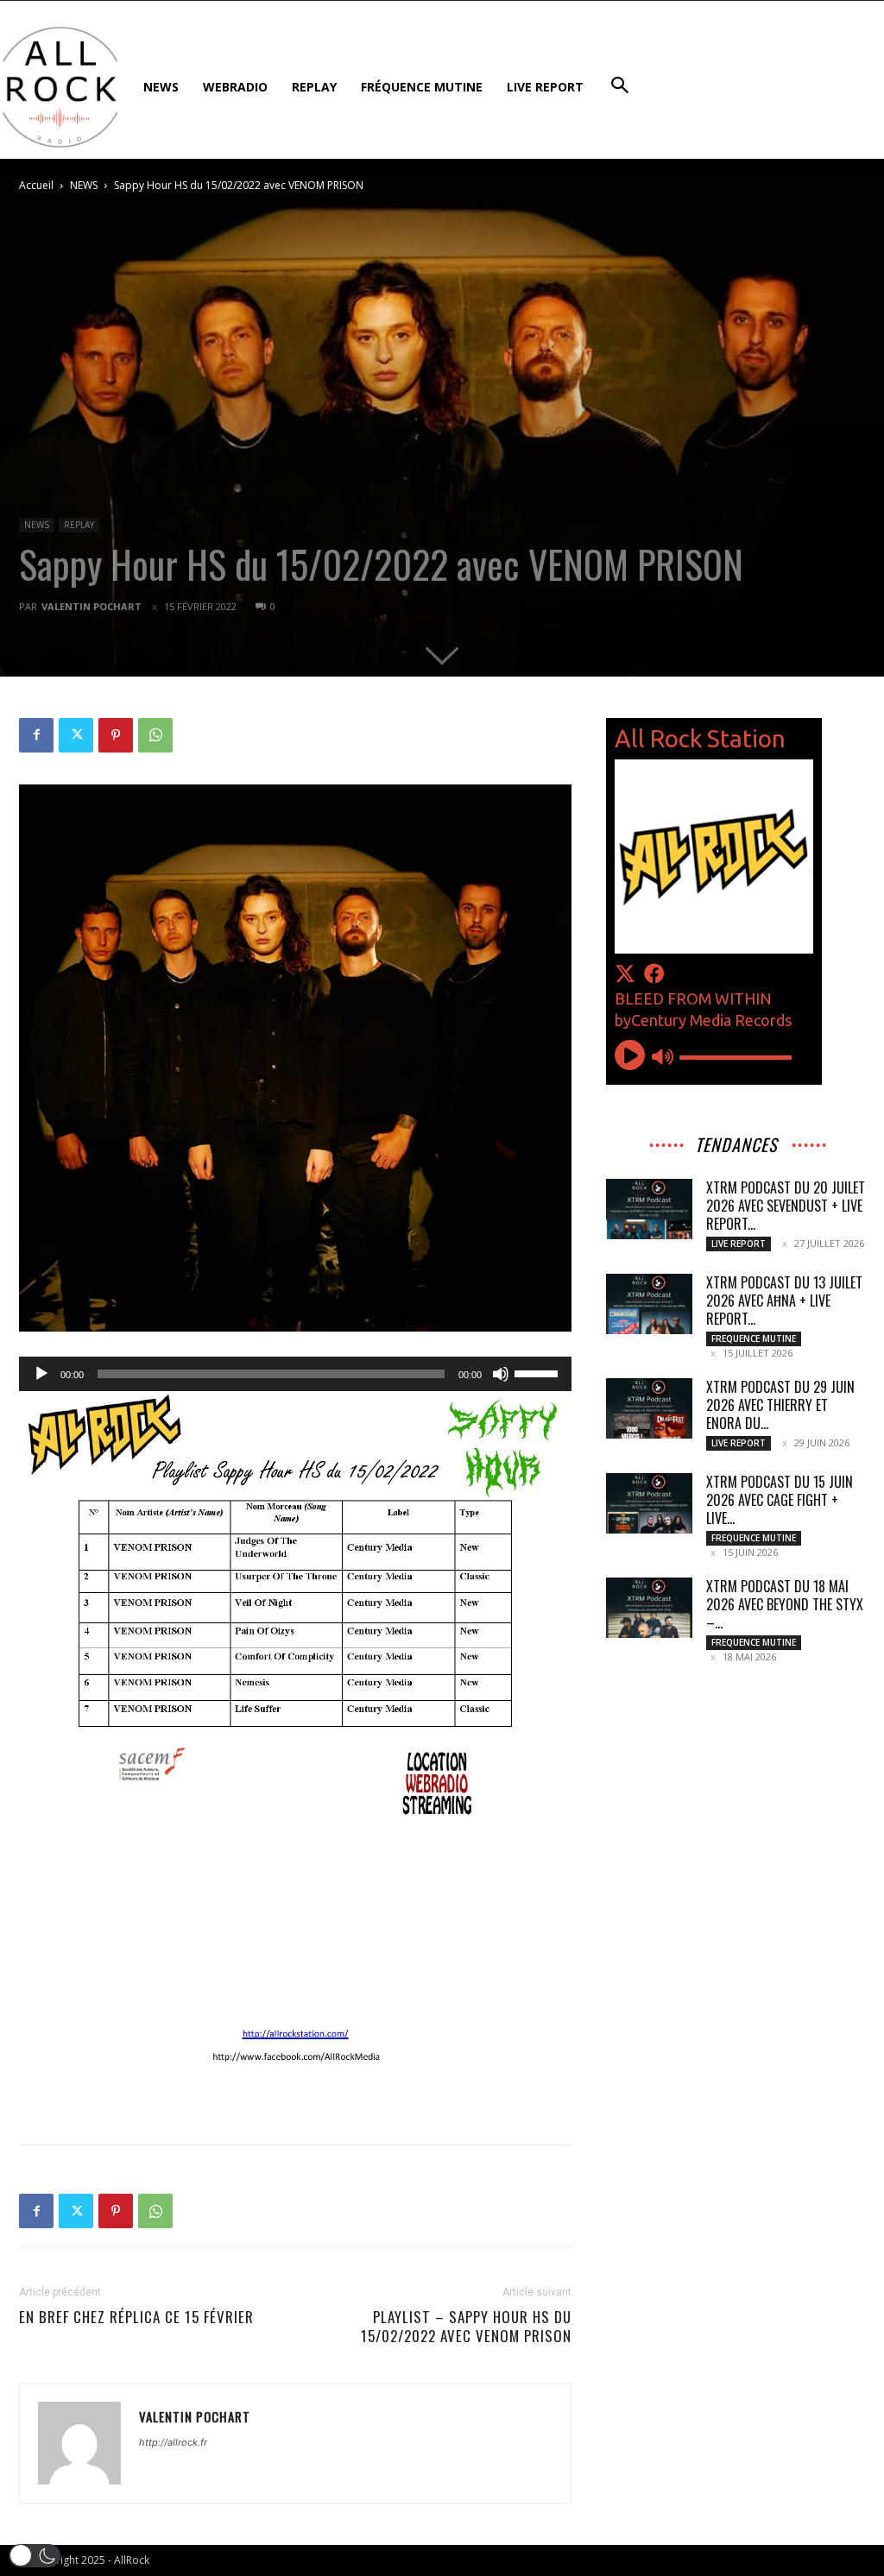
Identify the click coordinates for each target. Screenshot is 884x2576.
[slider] (539, 1372)
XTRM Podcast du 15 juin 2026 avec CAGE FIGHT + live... (780, 1500)
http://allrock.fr (173, 2442)
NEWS (84, 185)
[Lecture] (41, 1374)
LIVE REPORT (739, 1244)
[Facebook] (36, 735)
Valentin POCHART (92, 606)
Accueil (36, 185)
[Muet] (501, 1374)
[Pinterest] (116, 735)
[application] (295, 1374)
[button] (35, 2556)
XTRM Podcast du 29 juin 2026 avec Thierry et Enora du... (780, 1405)
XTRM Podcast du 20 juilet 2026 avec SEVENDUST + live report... (786, 1206)
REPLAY (79, 525)
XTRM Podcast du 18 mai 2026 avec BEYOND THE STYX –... (785, 1604)
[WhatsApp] (155, 735)
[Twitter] (76, 735)
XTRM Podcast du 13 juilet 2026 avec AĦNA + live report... (784, 1301)
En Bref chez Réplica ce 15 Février (136, 2317)
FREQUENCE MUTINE (754, 1338)
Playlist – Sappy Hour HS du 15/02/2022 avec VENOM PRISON (466, 2327)
